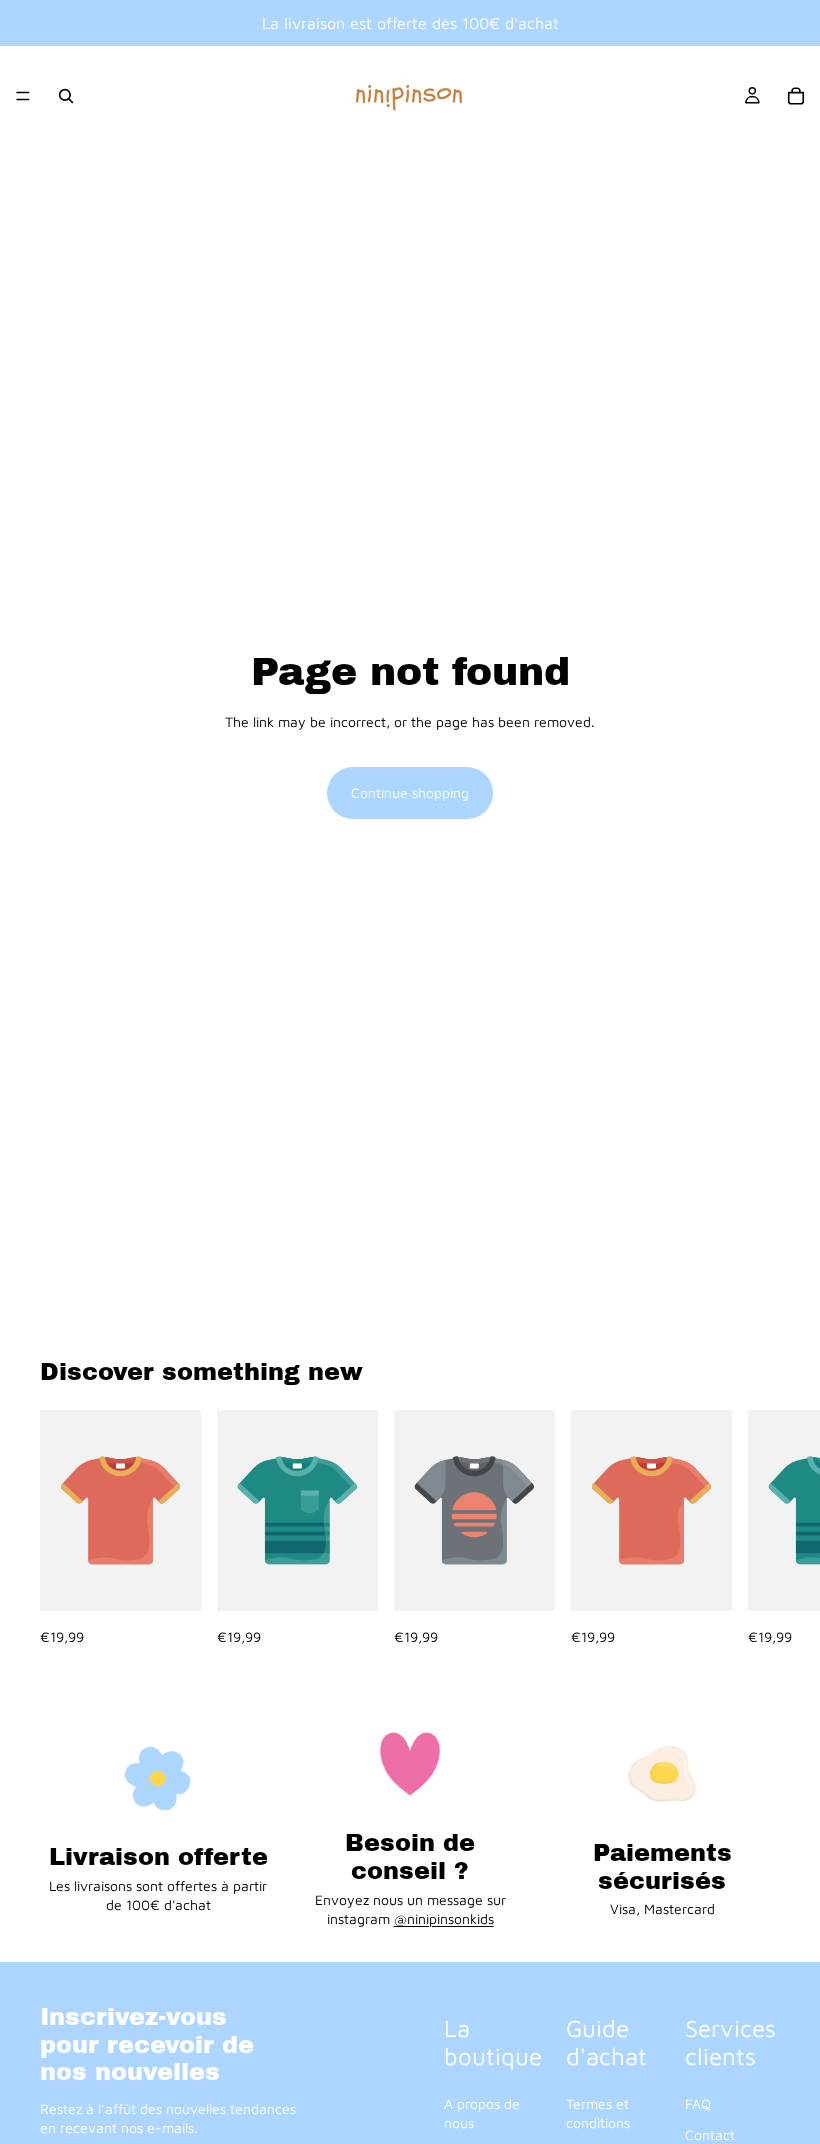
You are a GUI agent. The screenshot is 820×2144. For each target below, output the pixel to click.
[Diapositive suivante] (758, 1529)
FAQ (698, 2103)
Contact (710, 2135)
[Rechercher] (66, 96)
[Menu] (23, 96)
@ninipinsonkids (444, 1918)
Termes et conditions (598, 2113)
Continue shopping (410, 792)
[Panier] (796, 96)
